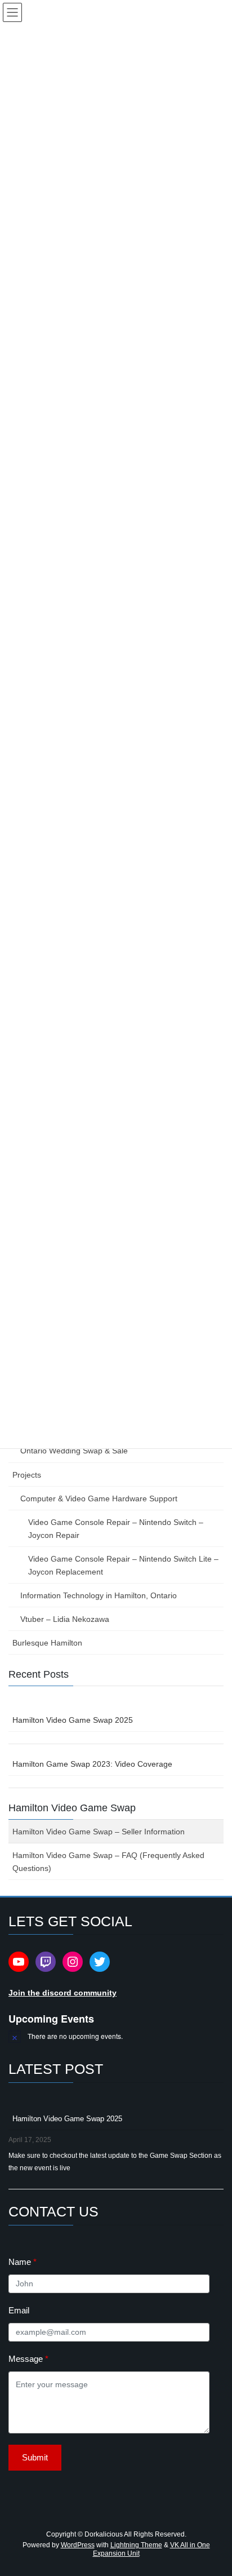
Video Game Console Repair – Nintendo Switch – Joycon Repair (116, 1529)
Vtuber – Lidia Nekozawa (65, 1619)
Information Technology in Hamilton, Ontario (99, 1595)
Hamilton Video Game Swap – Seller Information (99, 1832)
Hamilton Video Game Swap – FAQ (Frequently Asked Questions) (108, 1862)
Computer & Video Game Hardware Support (99, 1498)
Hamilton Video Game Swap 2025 (73, 1720)
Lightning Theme (136, 2545)
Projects (27, 1475)
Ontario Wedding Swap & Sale (74, 1451)
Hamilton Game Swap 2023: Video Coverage (92, 1764)
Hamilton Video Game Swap (72, 1808)
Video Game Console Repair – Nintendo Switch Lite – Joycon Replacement (123, 1565)
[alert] (116, 2036)
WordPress (78, 2545)
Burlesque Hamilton (47, 1643)
